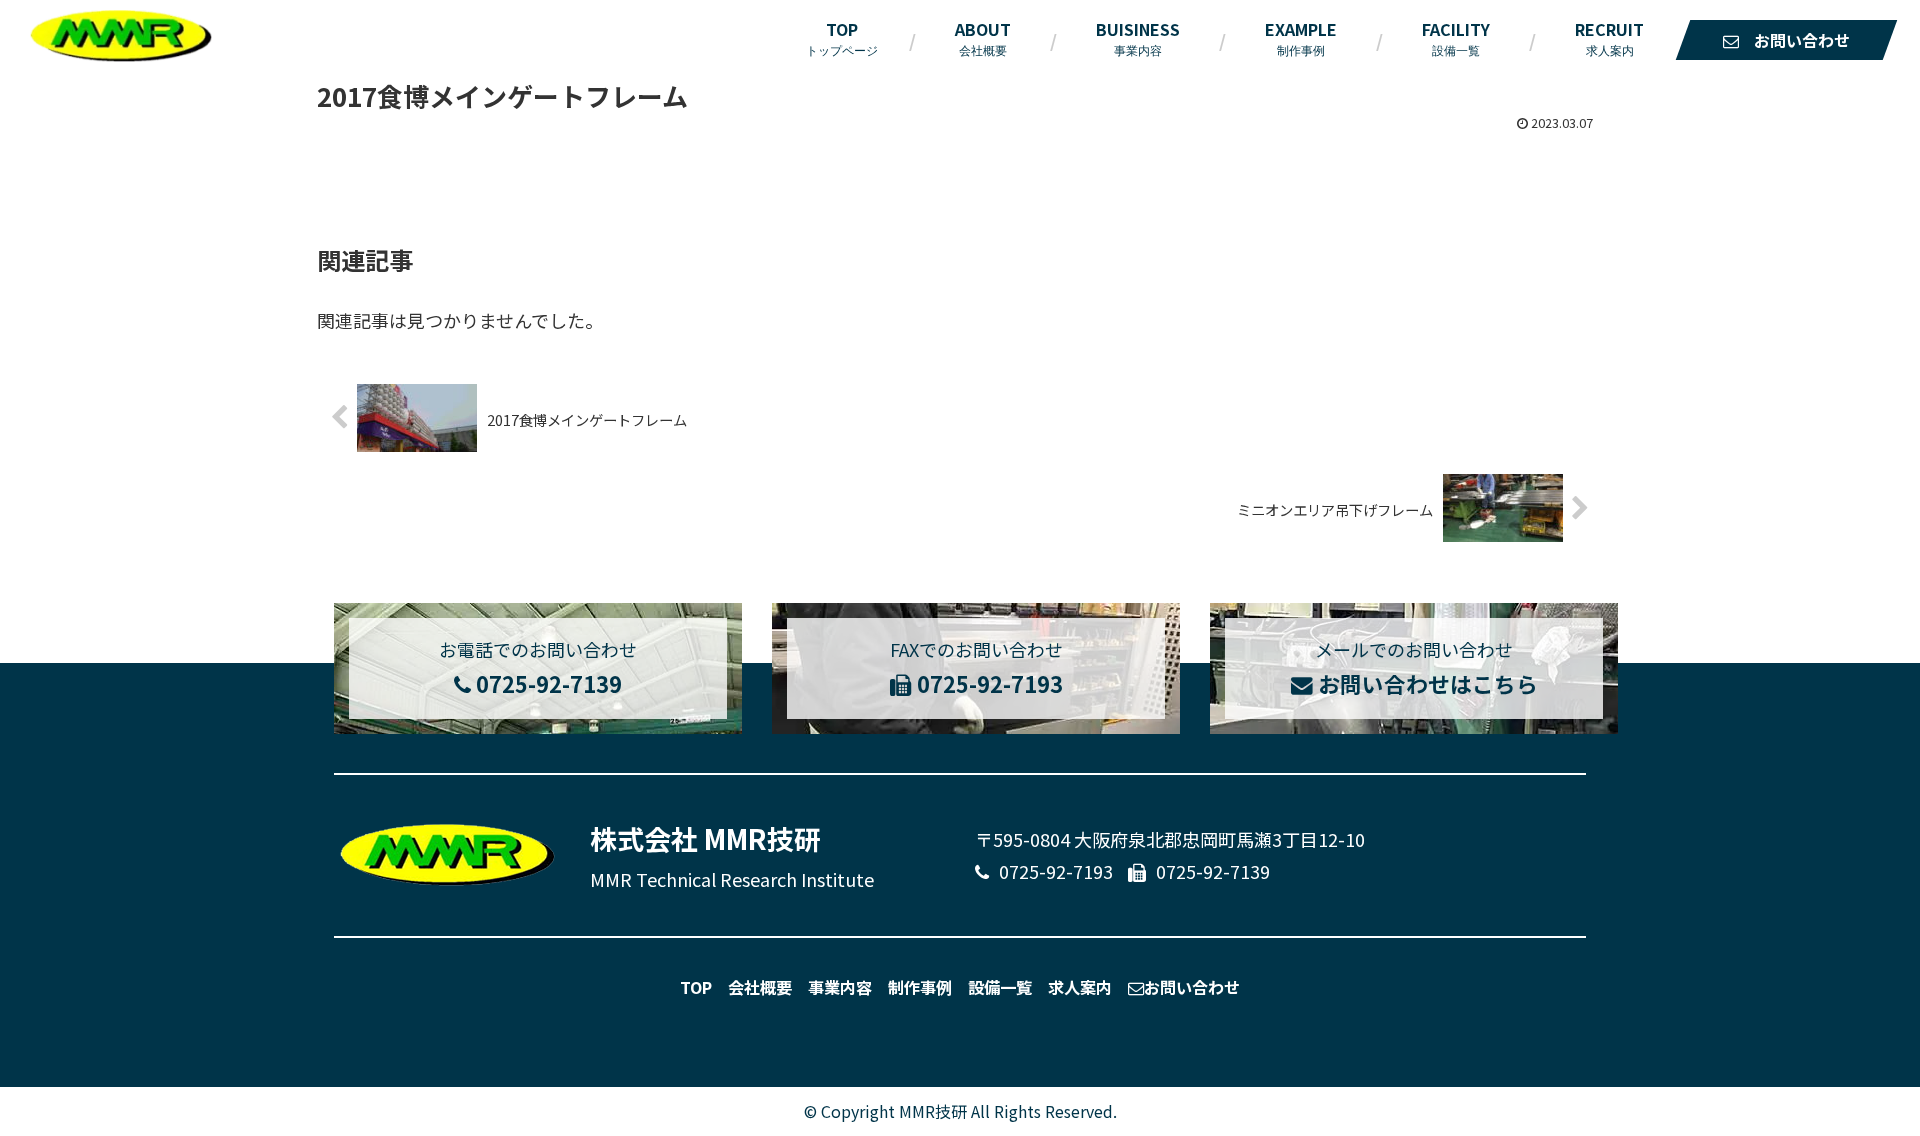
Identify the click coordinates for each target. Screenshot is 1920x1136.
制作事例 (920, 987)
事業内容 (840, 987)
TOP (696, 987)
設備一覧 (1000, 987)
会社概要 (760, 987)
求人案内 (1080, 987)
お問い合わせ (1192, 987)
